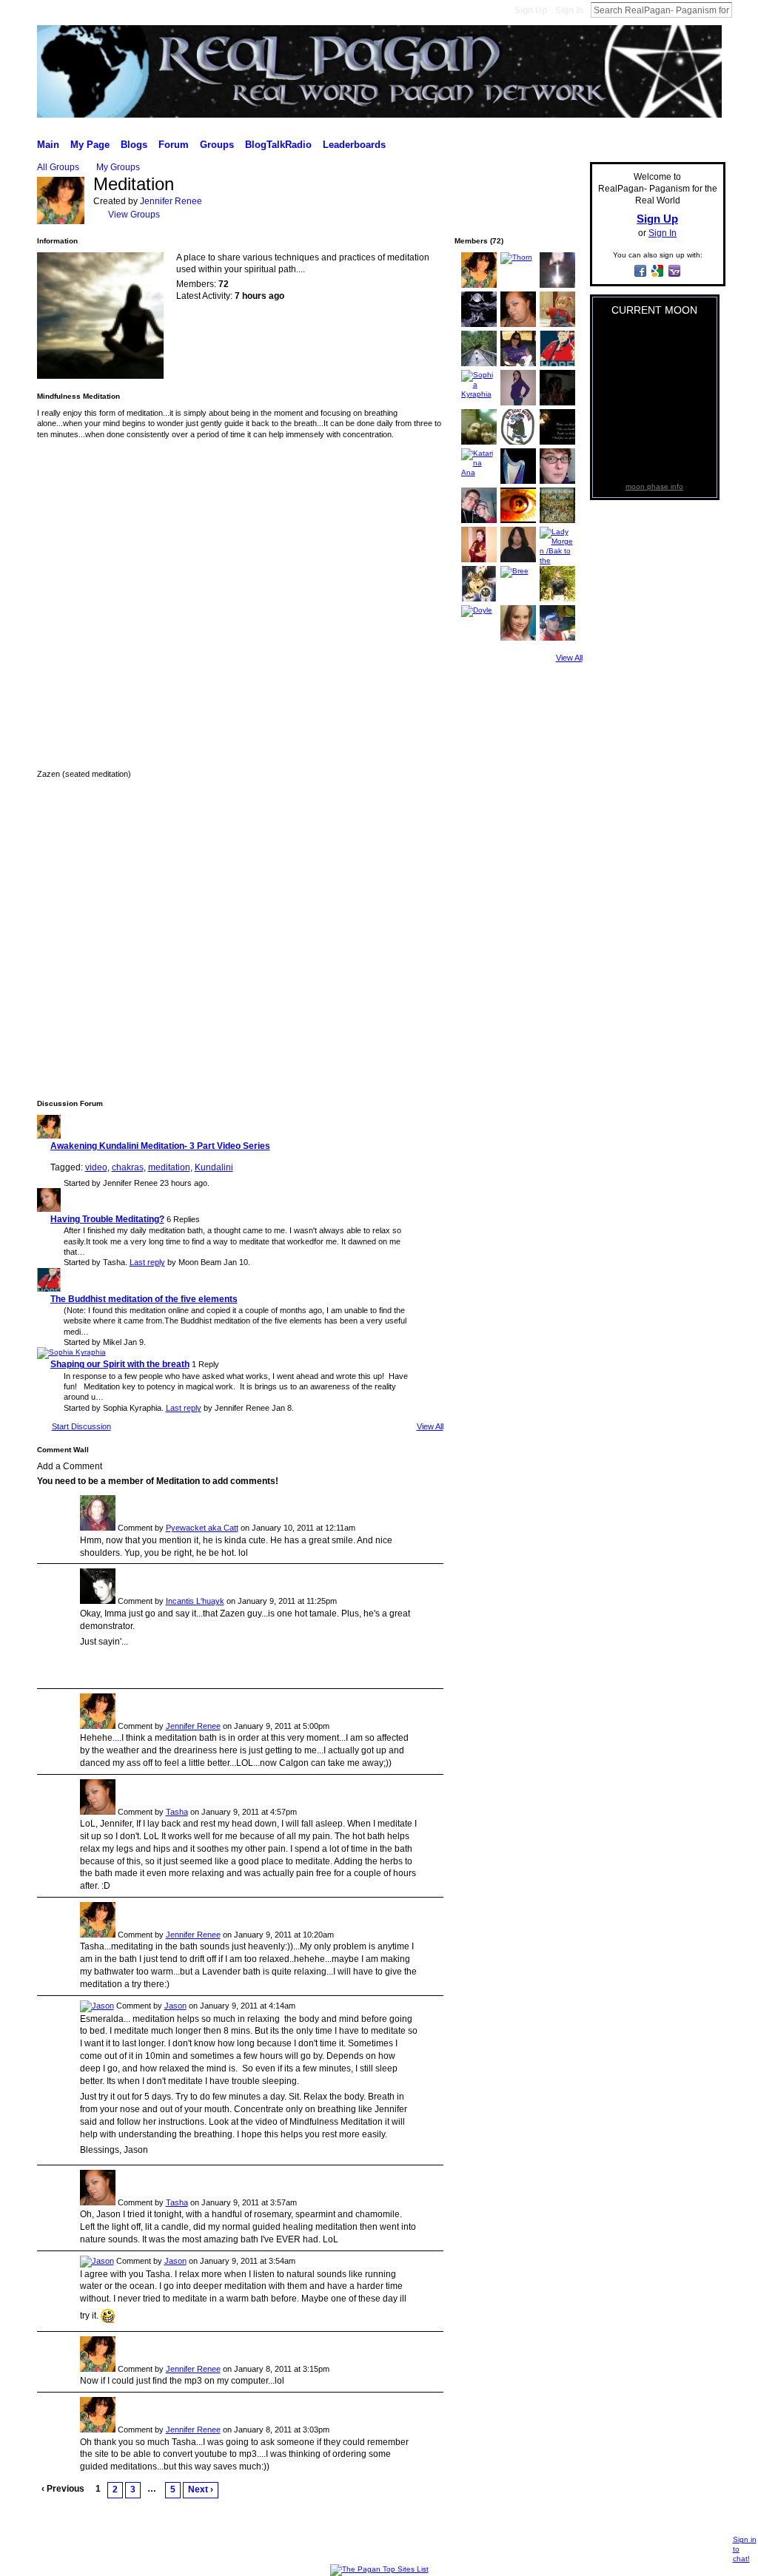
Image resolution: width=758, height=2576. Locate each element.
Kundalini (214, 1167)
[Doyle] (477, 610)
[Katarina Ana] (479, 472)
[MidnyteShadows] (479, 324)
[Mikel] (49, 1289)
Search (744, 10)
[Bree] (514, 571)
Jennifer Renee (171, 201)
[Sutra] (557, 520)
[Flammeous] (518, 520)
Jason (175, 2006)
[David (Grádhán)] (557, 638)
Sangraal (123, 2547)
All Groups (58, 167)
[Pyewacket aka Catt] (98, 1528)
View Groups (134, 215)
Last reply (147, 1262)
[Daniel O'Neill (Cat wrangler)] (557, 599)
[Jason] (97, 2006)
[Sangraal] (557, 285)
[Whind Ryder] (557, 442)
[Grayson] (479, 560)
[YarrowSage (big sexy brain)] (557, 481)
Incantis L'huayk (195, 1601)
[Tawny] (479, 364)
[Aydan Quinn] (557, 403)
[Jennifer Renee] (61, 222)
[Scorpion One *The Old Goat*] (518, 442)
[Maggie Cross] (479, 442)
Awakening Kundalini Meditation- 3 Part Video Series (160, 1146)
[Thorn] (516, 257)
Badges (570, 2547)
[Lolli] (479, 520)
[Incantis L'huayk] (98, 1601)
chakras (128, 1167)
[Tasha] (49, 1209)
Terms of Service (695, 2547)
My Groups (118, 167)
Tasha (177, 1812)
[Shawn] (518, 560)
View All (430, 1426)
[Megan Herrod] (518, 403)
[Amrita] (557, 324)
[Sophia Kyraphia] (71, 1352)
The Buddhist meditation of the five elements (144, 1299)
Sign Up (531, 10)
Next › (201, 2489)
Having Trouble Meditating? (107, 1219)
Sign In (569, 10)
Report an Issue (624, 2547)
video (96, 1167)
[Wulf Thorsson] (479, 599)
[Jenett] (518, 481)
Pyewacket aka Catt (202, 1528)
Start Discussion (81, 1426)
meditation (169, 1167)
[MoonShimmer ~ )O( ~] (518, 638)
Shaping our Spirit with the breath (120, 1364)
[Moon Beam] (518, 364)
